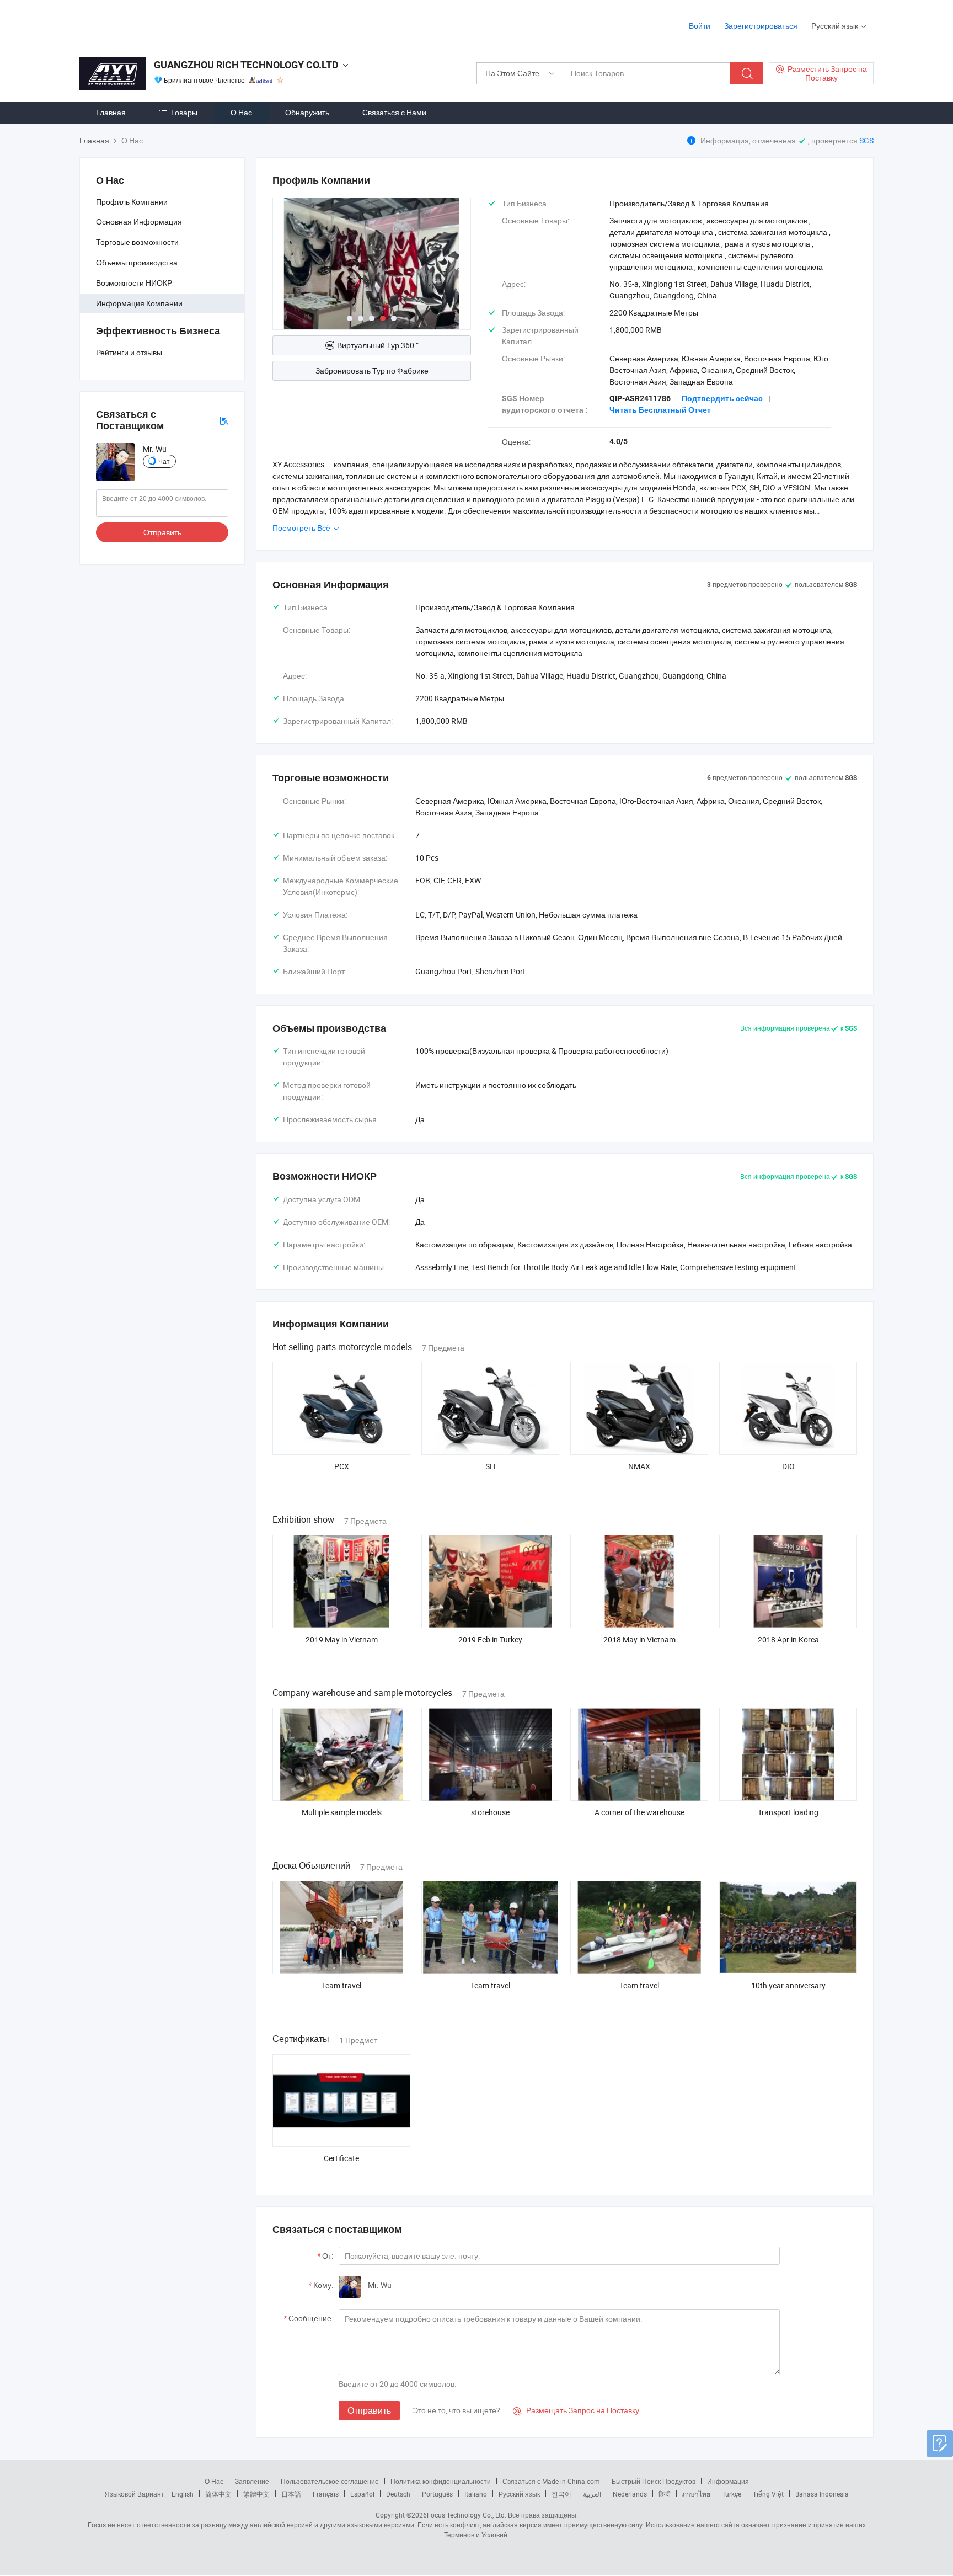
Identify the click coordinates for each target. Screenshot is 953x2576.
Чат (164, 461)
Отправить (162, 532)
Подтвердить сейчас (722, 398)
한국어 (561, 2494)
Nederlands (630, 2494)
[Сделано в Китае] (150, 22)
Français (326, 2494)
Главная (111, 112)
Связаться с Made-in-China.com (551, 2481)
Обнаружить (307, 112)
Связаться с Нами (394, 112)
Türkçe (732, 2494)
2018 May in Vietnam (639, 1639)
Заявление (252, 2481)
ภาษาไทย (696, 2494)
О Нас (241, 112)
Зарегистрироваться (761, 26)
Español (362, 2494)
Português (437, 2494)
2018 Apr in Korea (788, 1639)
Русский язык (519, 2494)
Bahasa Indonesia (822, 2494)
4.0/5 (619, 441)
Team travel (341, 1985)
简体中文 (218, 2494)
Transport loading (788, 1812)
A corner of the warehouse (639, 1812)
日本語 (291, 2494)
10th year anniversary (788, 1985)
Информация (728, 2481)
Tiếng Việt (768, 2494)
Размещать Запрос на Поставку (576, 2410)
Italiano (476, 2494)
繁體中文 (256, 2494)
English (183, 2494)
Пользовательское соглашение (330, 2481)
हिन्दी (665, 2494)
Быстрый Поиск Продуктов (654, 2481)
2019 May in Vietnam (342, 1639)
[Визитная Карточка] (224, 420)
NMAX (639, 1466)
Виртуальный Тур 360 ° (378, 345)
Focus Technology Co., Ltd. (467, 2515)
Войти (700, 26)
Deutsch (398, 2494)
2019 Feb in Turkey (490, 1639)
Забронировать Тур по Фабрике (372, 370)
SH (490, 1466)
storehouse (490, 1812)
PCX (342, 1466)
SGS (866, 140)
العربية (592, 2494)
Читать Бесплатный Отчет (660, 410)
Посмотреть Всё (302, 528)
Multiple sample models (342, 1812)
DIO (788, 1466)
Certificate (341, 2158)
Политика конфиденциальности (441, 2481)
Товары (184, 112)
